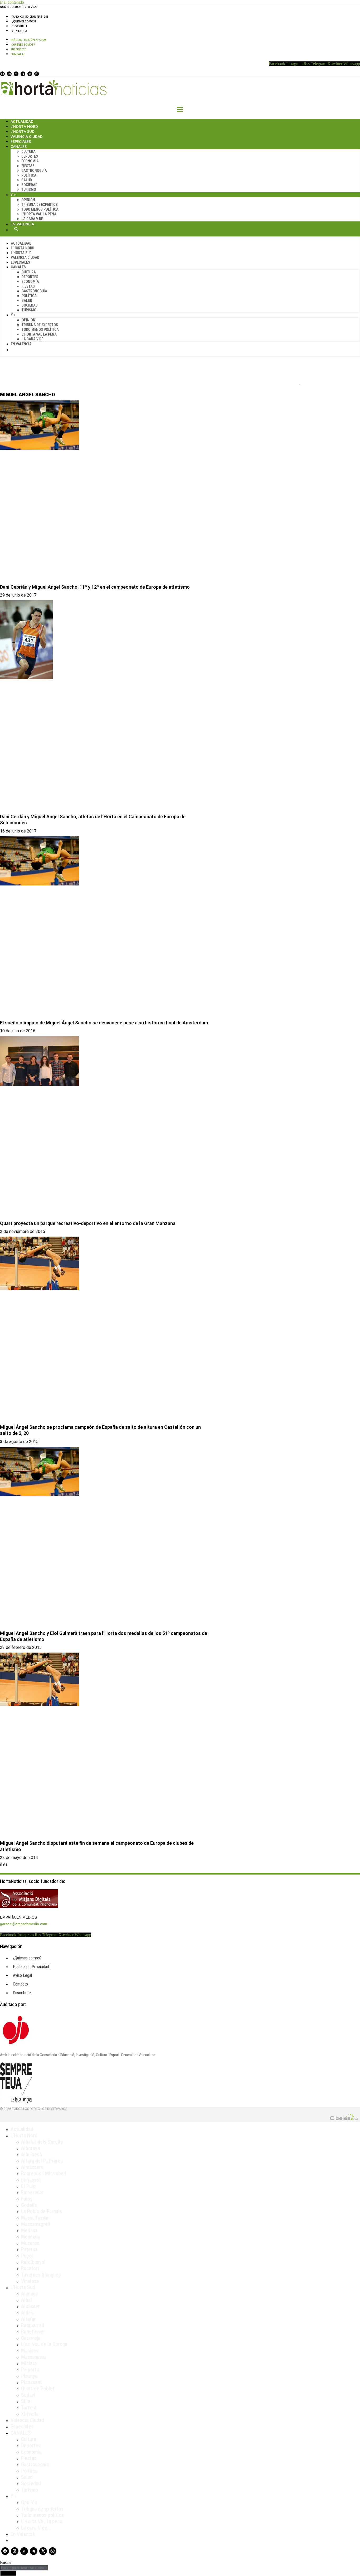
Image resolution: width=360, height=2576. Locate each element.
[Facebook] (2, 74)
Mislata (29, 2363)
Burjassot (31, 2180)
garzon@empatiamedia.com (24, 1924)
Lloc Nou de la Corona (44, 2344)
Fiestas (28, 166)
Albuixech (31, 2154)
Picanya (29, 2376)
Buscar (16, 229)
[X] (30, 74)
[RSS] (16, 74)
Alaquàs (29, 2294)
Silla (26, 2401)
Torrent (29, 2408)
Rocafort (30, 2268)
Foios (27, 2199)
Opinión (28, 200)
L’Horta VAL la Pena (39, 214)
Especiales (21, 141)
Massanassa (34, 2357)
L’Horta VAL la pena (42, 2521)
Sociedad (29, 185)
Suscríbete (20, 26)
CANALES (21, 2433)
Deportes (30, 156)
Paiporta (30, 2370)
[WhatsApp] (37, 74)
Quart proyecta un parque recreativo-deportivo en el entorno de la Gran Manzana (88, 1223)
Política (29, 175)
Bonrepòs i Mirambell (44, 2173)
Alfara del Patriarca (42, 2161)
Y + (13, 195)
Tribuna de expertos (40, 205)
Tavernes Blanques (41, 2275)
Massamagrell (36, 2224)
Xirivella (30, 2414)
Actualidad (22, 121)
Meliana (29, 2230)
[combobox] (24, 2568)
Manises (30, 2351)
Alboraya (30, 2148)
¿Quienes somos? (24, 21)
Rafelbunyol (33, 2262)
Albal (26, 2300)
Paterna (29, 2249)
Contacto (19, 31)
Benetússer (33, 2332)
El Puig (28, 2186)
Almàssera (32, 2167)
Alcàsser (30, 2306)
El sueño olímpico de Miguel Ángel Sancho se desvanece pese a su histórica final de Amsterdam (104, 1023)
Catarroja (31, 2338)
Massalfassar (35, 2218)
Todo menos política (40, 209)
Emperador (33, 2192)
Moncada (31, 2237)
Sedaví (28, 2395)
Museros (30, 2243)
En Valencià (22, 224)
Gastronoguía (34, 171)
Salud (27, 180)
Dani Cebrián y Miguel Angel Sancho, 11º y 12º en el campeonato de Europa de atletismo (95, 587)
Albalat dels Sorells (42, 2142)
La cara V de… (33, 219)
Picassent (31, 2382)
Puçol (27, 2256)
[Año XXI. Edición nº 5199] (30, 17)
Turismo (29, 190)
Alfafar (28, 2319)
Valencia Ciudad (27, 136)
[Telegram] (23, 74)
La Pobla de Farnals (42, 2211)
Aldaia (28, 2313)
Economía (30, 161)
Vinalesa (30, 2281)
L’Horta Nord (24, 126)
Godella (29, 2205)
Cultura (28, 152)
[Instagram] (9, 74)
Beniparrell (33, 2325)
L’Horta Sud (23, 131)
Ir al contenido (12, 2)
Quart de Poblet (38, 2389)
